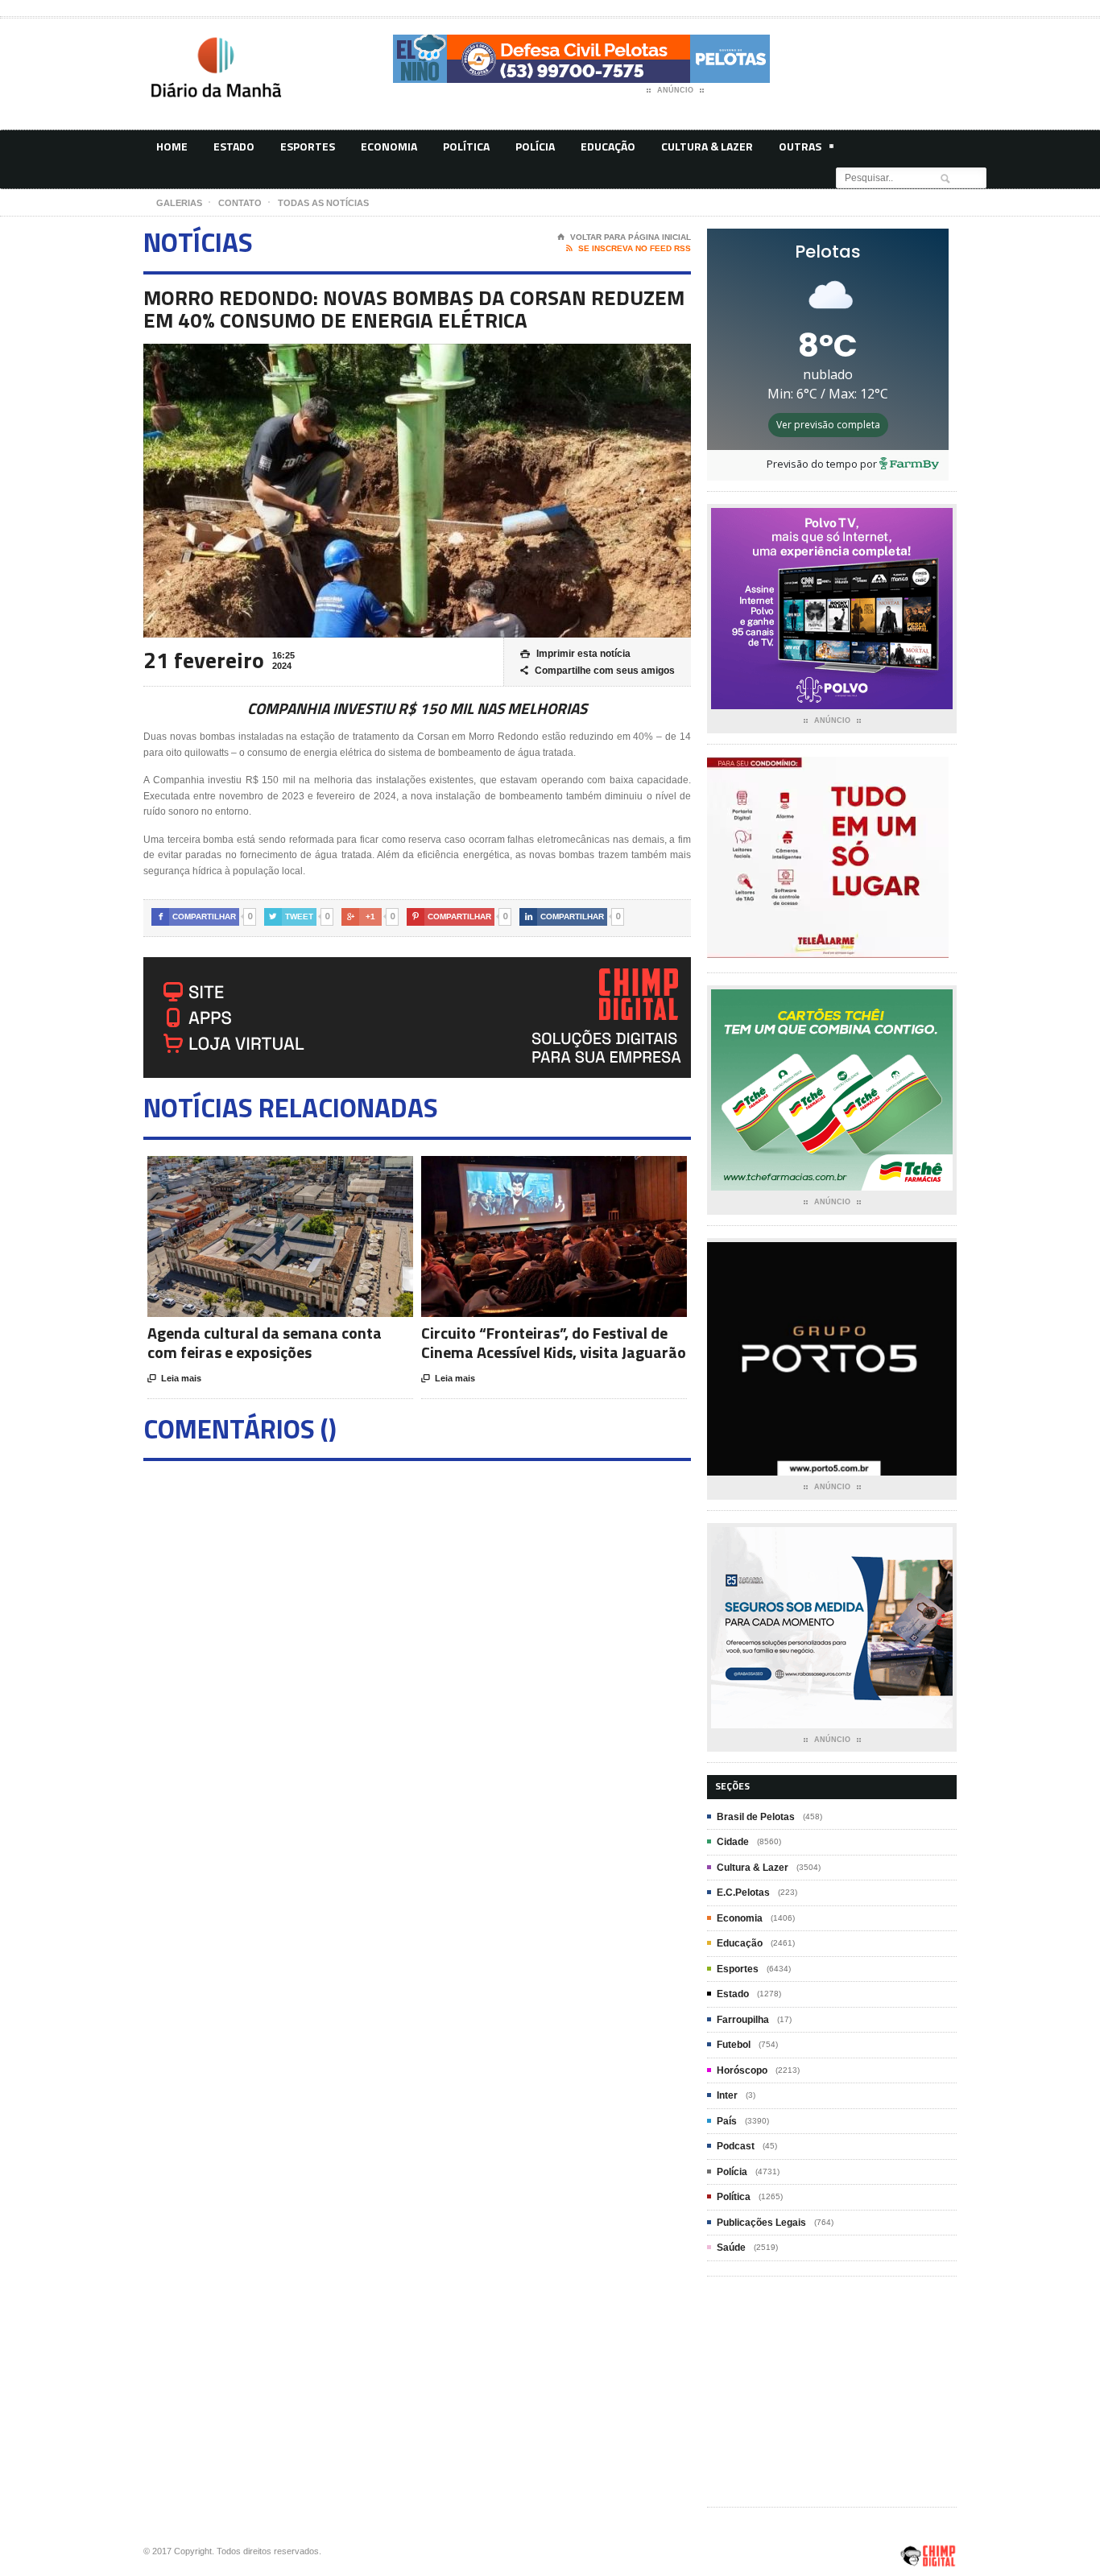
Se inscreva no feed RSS (629, 248)
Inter (727, 2095)
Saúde (731, 2248)
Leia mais (174, 1379)
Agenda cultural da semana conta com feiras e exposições (265, 1342)
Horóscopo (742, 2070)
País (727, 2121)
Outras (800, 146)
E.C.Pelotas (743, 1893)
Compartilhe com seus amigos (598, 671)
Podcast (736, 2146)
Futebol (734, 2045)
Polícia (535, 146)
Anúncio (675, 90)
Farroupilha (743, 2020)
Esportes (308, 146)
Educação (608, 146)
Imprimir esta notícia (575, 654)
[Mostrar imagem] (261, 1170)
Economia (389, 146)
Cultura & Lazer (707, 146)
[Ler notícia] (300, 1170)
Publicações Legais (761, 2223)
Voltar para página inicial (624, 237)
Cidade (733, 1842)
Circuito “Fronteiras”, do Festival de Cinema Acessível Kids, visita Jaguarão (554, 1342)
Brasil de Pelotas (756, 1817)
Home (172, 146)
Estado (234, 146)
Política (466, 146)
